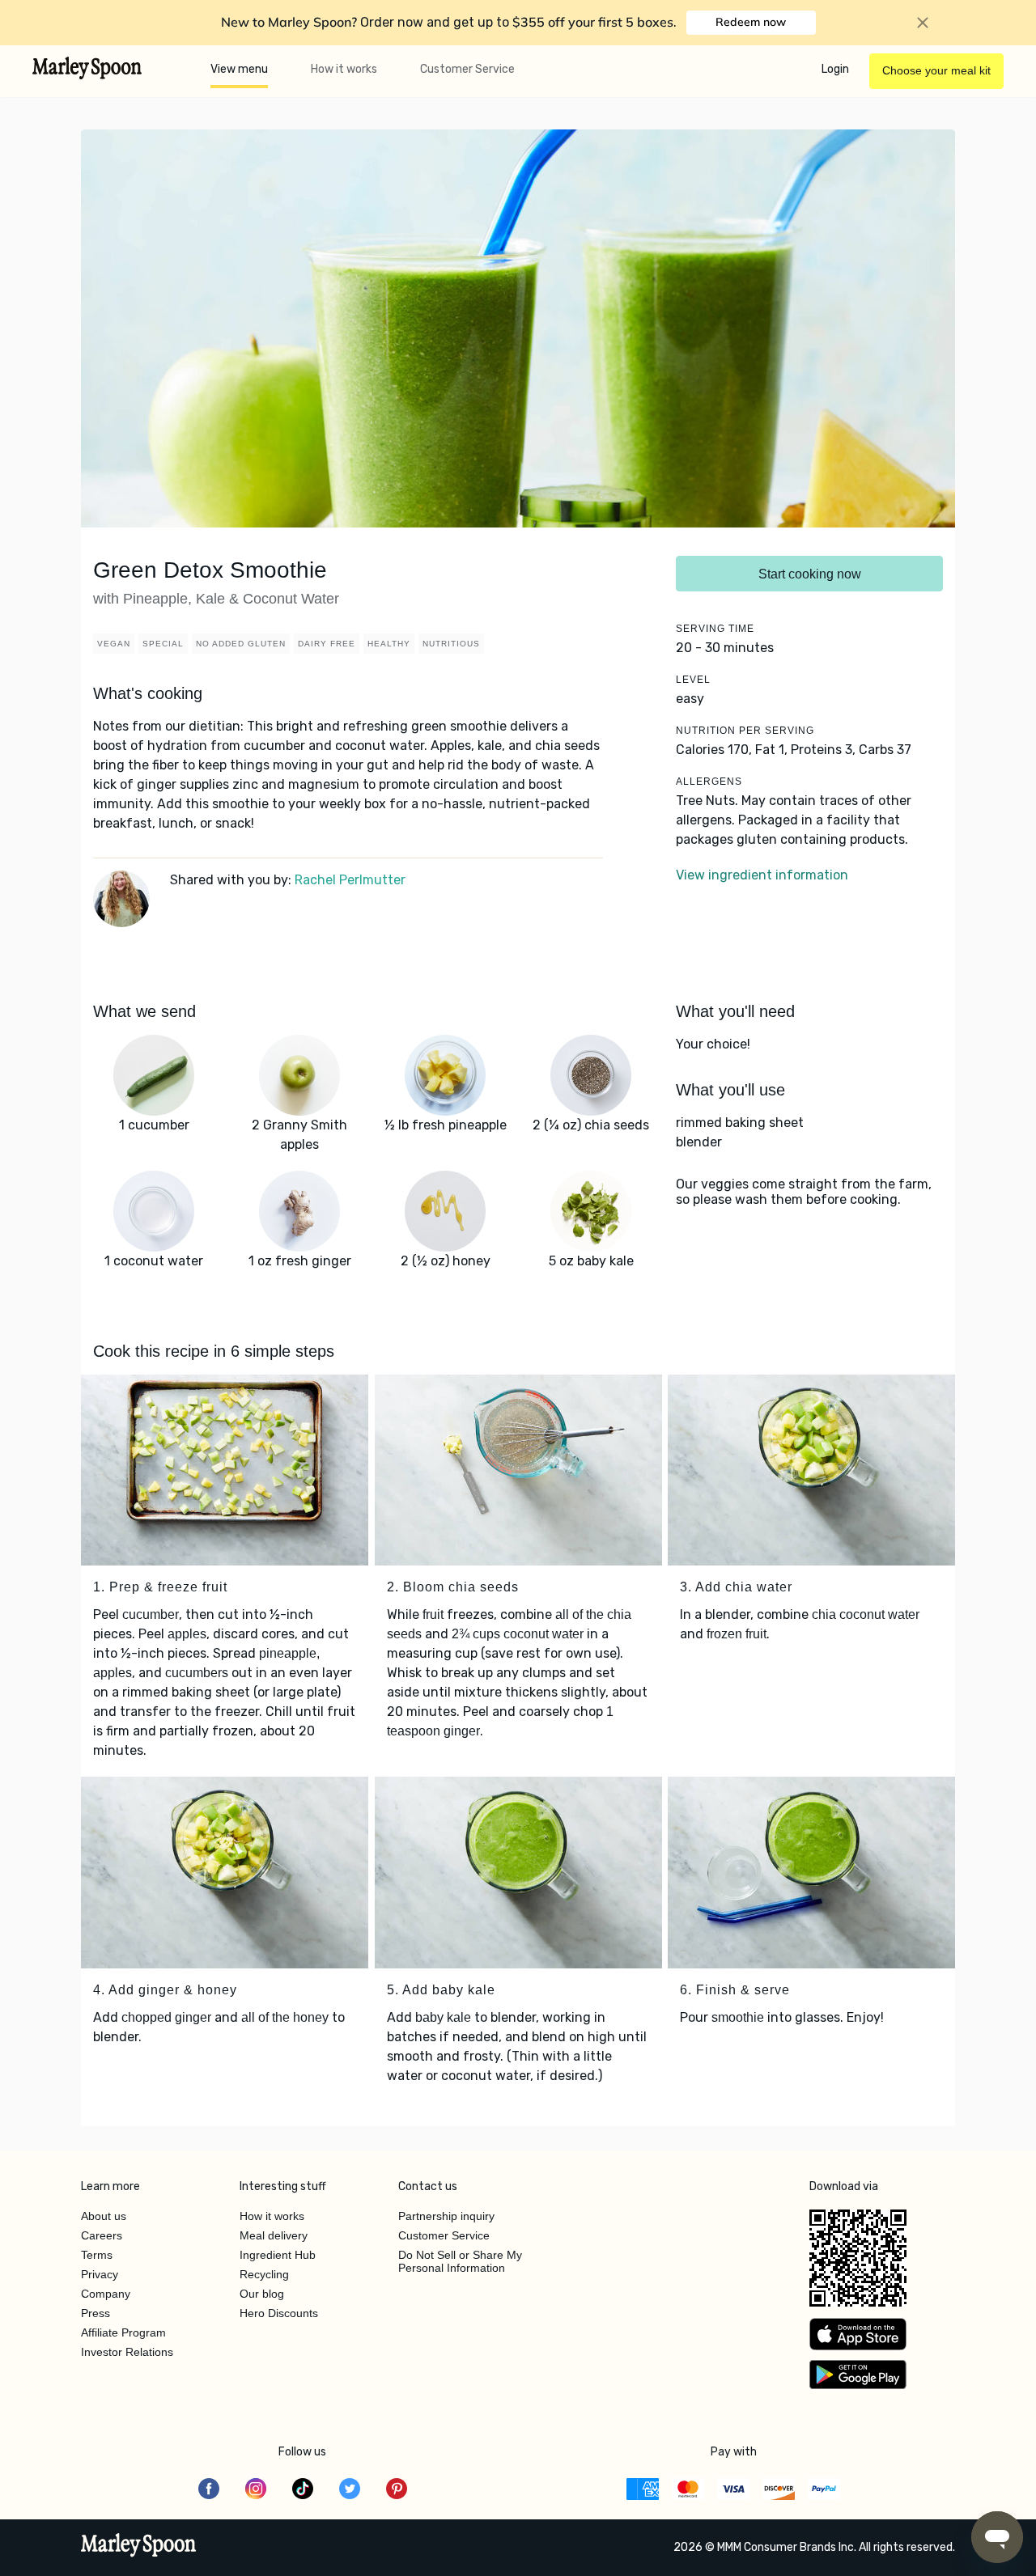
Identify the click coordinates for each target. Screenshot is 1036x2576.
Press (96, 2313)
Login (835, 69)
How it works (344, 69)
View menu (239, 69)
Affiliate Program (123, 2332)
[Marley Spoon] (139, 2547)
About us (104, 2216)
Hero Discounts (279, 2313)
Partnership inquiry (446, 2216)
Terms (97, 2255)
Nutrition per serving (745, 731)
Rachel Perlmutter (350, 880)
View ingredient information (762, 875)
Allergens (709, 782)
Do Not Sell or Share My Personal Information (460, 2261)
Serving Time (715, 629)
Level (693, 680)
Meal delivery (274, 2235)
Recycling (264, 2274)
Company (106, 2294)
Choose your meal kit (936, 70)
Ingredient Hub (278, 2255)
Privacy (100, 2274)
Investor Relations (127, 2352)
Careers (102, 2235)
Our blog (262, 2294)
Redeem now (751, 22)
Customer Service (467, 69)
